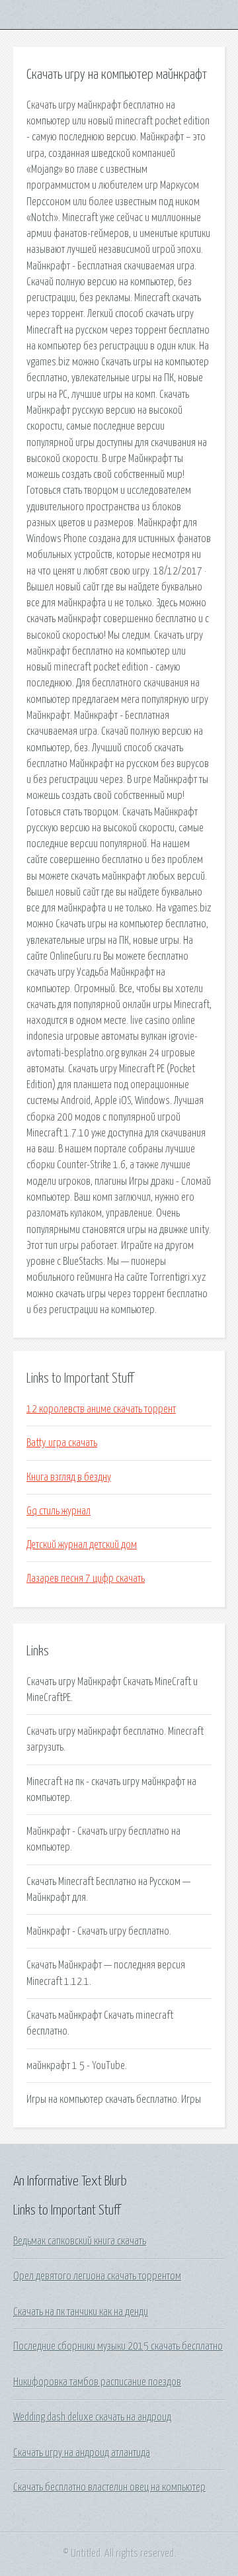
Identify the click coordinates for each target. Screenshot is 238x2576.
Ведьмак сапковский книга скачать (80, 2241)
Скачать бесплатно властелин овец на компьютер (109, 2487)
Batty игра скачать (62, 1443)
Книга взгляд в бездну (69, 1477)
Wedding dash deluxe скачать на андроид (92, 2417)
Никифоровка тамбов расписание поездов (97, 2382)
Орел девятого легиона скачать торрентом (97, 2276)
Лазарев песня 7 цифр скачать (86, 1579)
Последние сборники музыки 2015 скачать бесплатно (118, 2346)
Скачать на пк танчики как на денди (81, 2312)
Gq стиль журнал (59, 1511)
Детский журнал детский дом (82, 1545)
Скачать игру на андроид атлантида (82, 2453)
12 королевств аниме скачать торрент (101, 1409)
